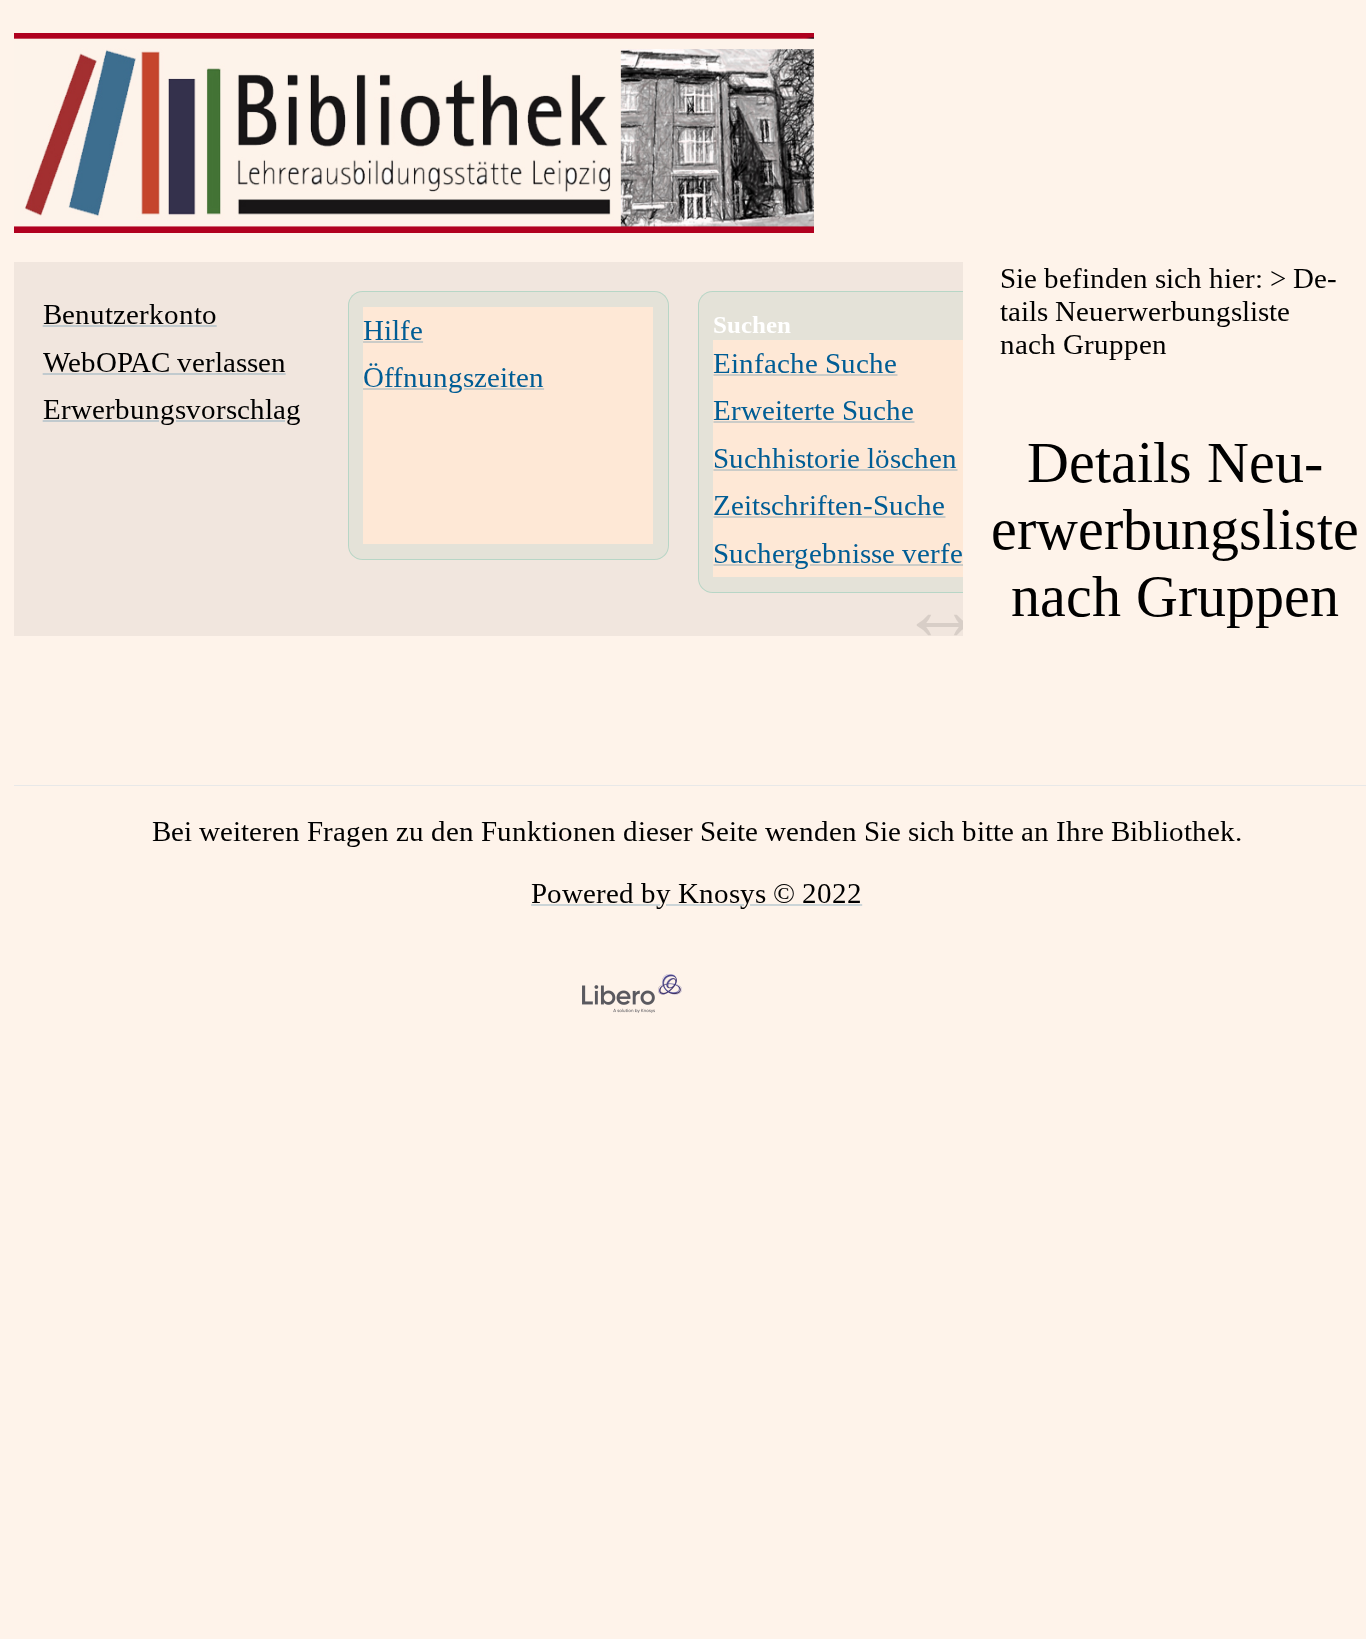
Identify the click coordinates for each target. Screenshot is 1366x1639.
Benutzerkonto (130, 314)
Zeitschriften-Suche (829, 505)
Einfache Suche (805, 363)
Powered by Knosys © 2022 (696, 893)
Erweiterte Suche (813, 410)
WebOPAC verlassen (164, 362)
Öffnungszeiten (453, 377)
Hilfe (393, 330)
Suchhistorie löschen (835, 458)
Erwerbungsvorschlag (172, 409)
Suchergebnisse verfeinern (868, 553)
